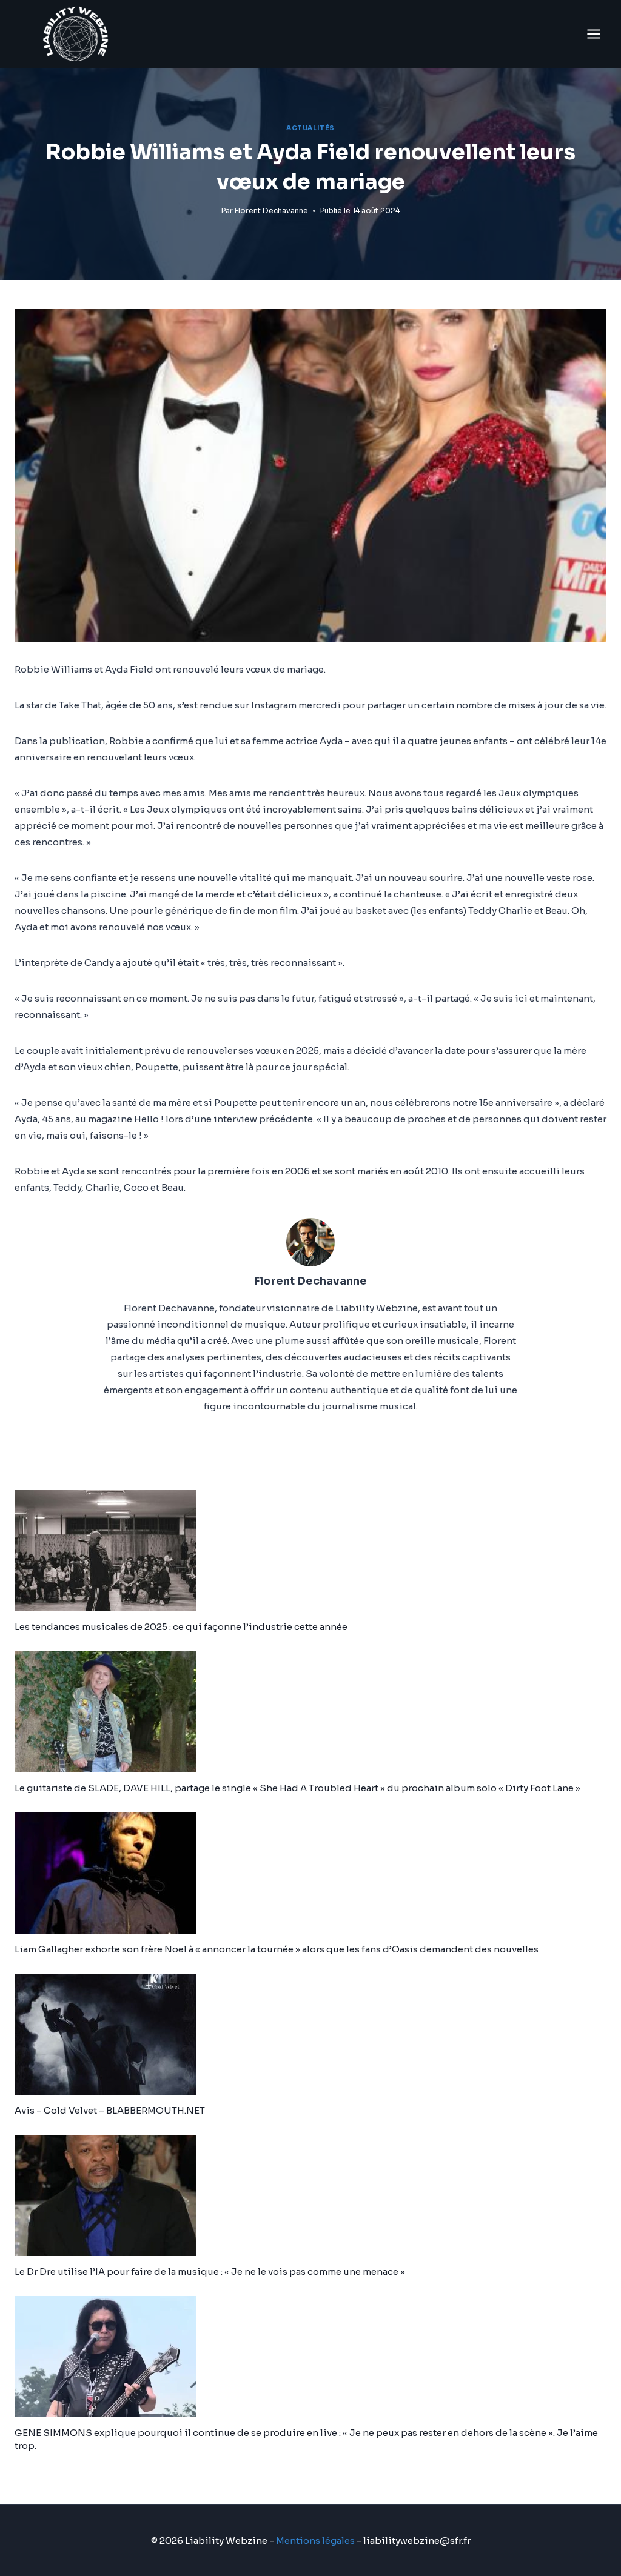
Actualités (310, 128)
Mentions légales (315, 2541)
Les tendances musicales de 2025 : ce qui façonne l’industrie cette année (181, 1627)
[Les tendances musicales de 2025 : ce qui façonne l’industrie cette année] (310, 1551)
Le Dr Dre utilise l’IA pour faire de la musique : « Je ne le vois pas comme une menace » (210, 2271)
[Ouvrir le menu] (593, 34)
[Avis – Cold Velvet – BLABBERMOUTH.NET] (310, 2034)
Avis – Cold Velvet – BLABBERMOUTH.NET (110, 2110)
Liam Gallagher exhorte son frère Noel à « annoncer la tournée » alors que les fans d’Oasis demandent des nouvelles (277, 1949)
